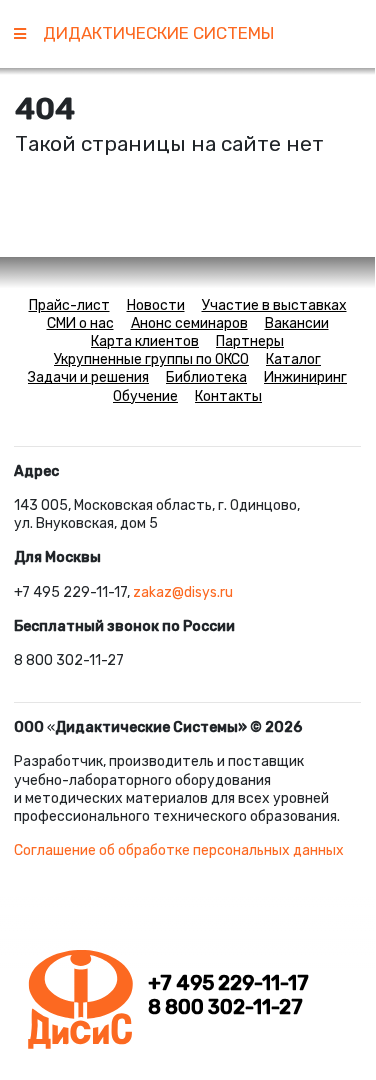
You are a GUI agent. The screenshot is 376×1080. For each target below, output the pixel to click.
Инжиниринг (305, 377)
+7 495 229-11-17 (228, 983)
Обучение (145, 396)
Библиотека (206, 377)
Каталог (293, 359)
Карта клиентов (145, 341)
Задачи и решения (88, 377)
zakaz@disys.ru (183, 592)
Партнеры (250, 341)
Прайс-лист (69, 305)
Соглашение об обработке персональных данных (179, 850)
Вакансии (297, 323)
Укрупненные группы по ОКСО (151, 359)
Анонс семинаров (189, 323)
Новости (156, 305)
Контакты (228, 396)
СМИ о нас (80, 323)
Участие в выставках (274, 305)
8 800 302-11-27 (225, 1007)
